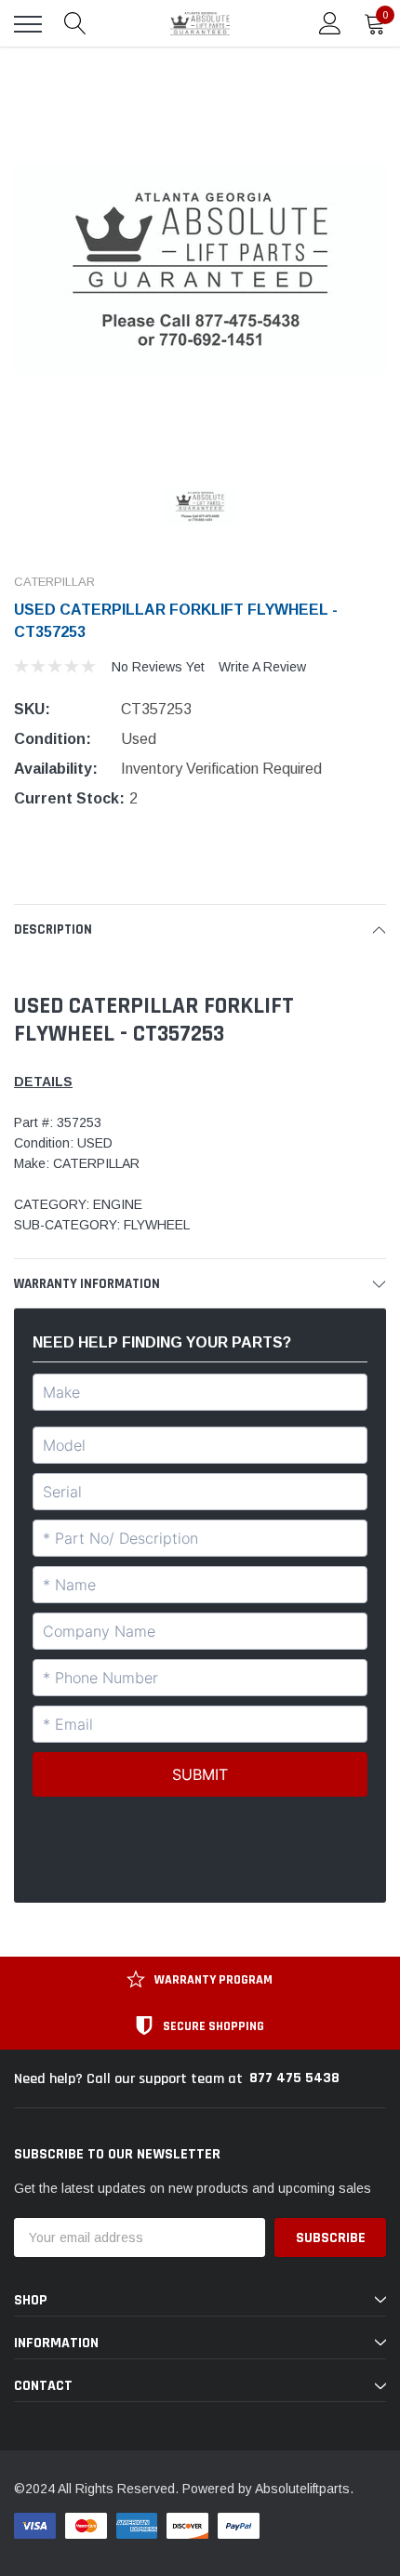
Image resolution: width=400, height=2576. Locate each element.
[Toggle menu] (28, 24)
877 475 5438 (294, 2078)
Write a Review (262, 667)
